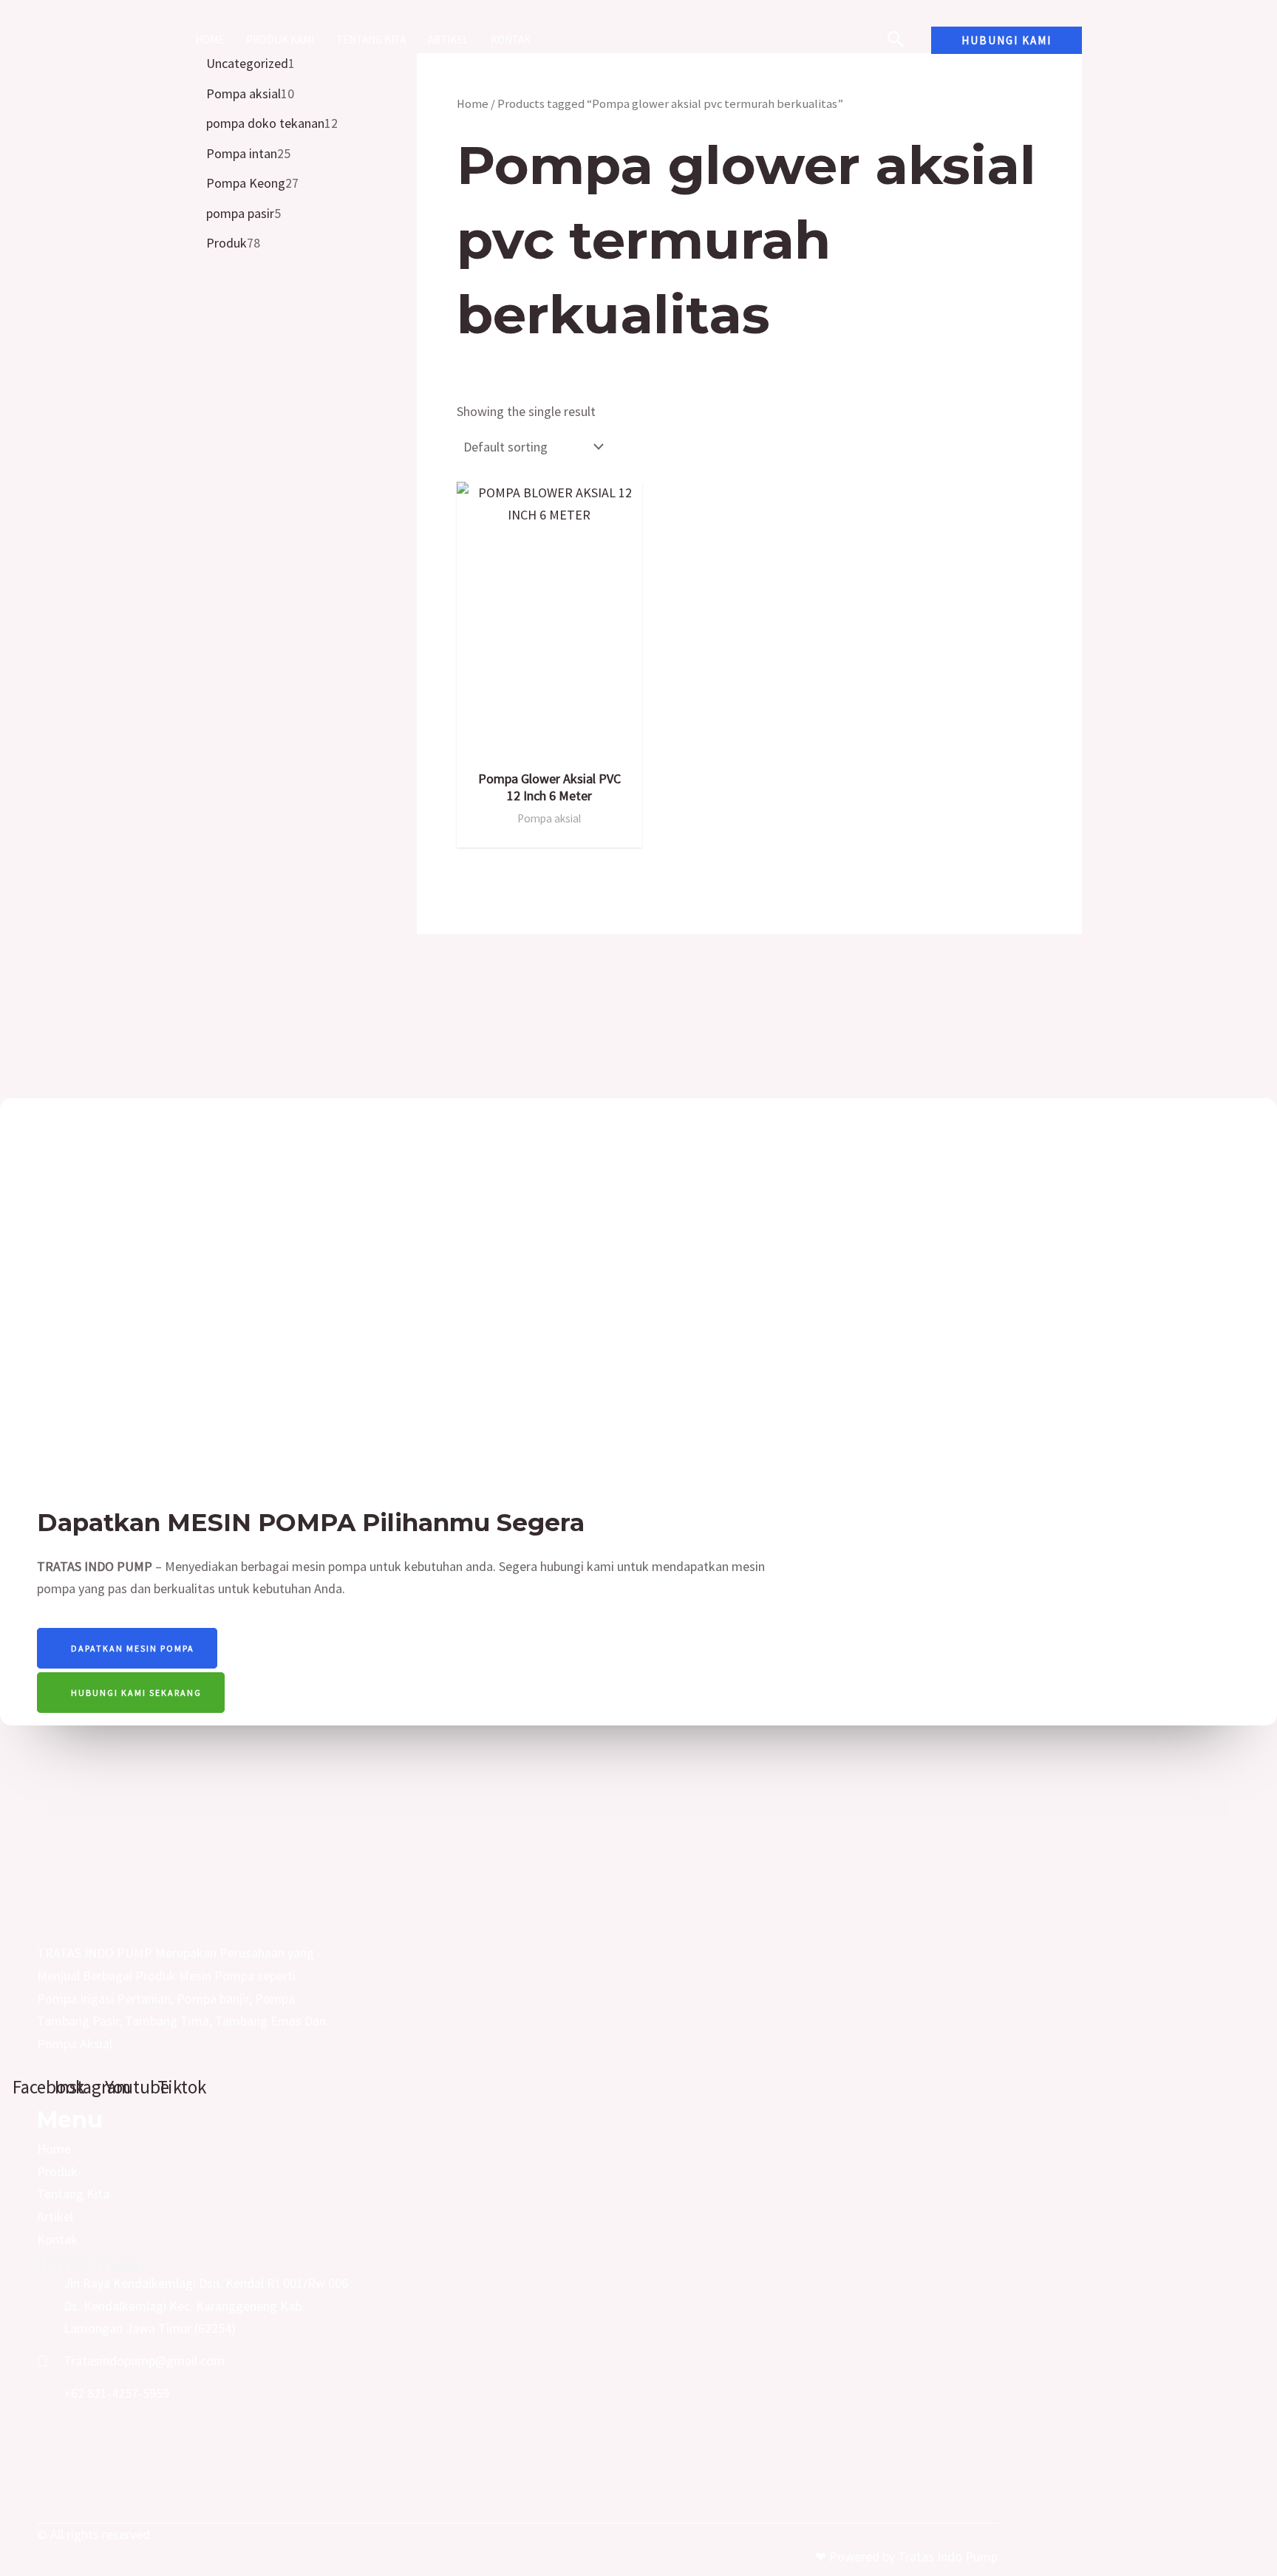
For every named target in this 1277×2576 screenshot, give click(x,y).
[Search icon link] (896, 41)
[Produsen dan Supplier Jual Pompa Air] (632, 38)
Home (473, 104)
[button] (1007, 40)
